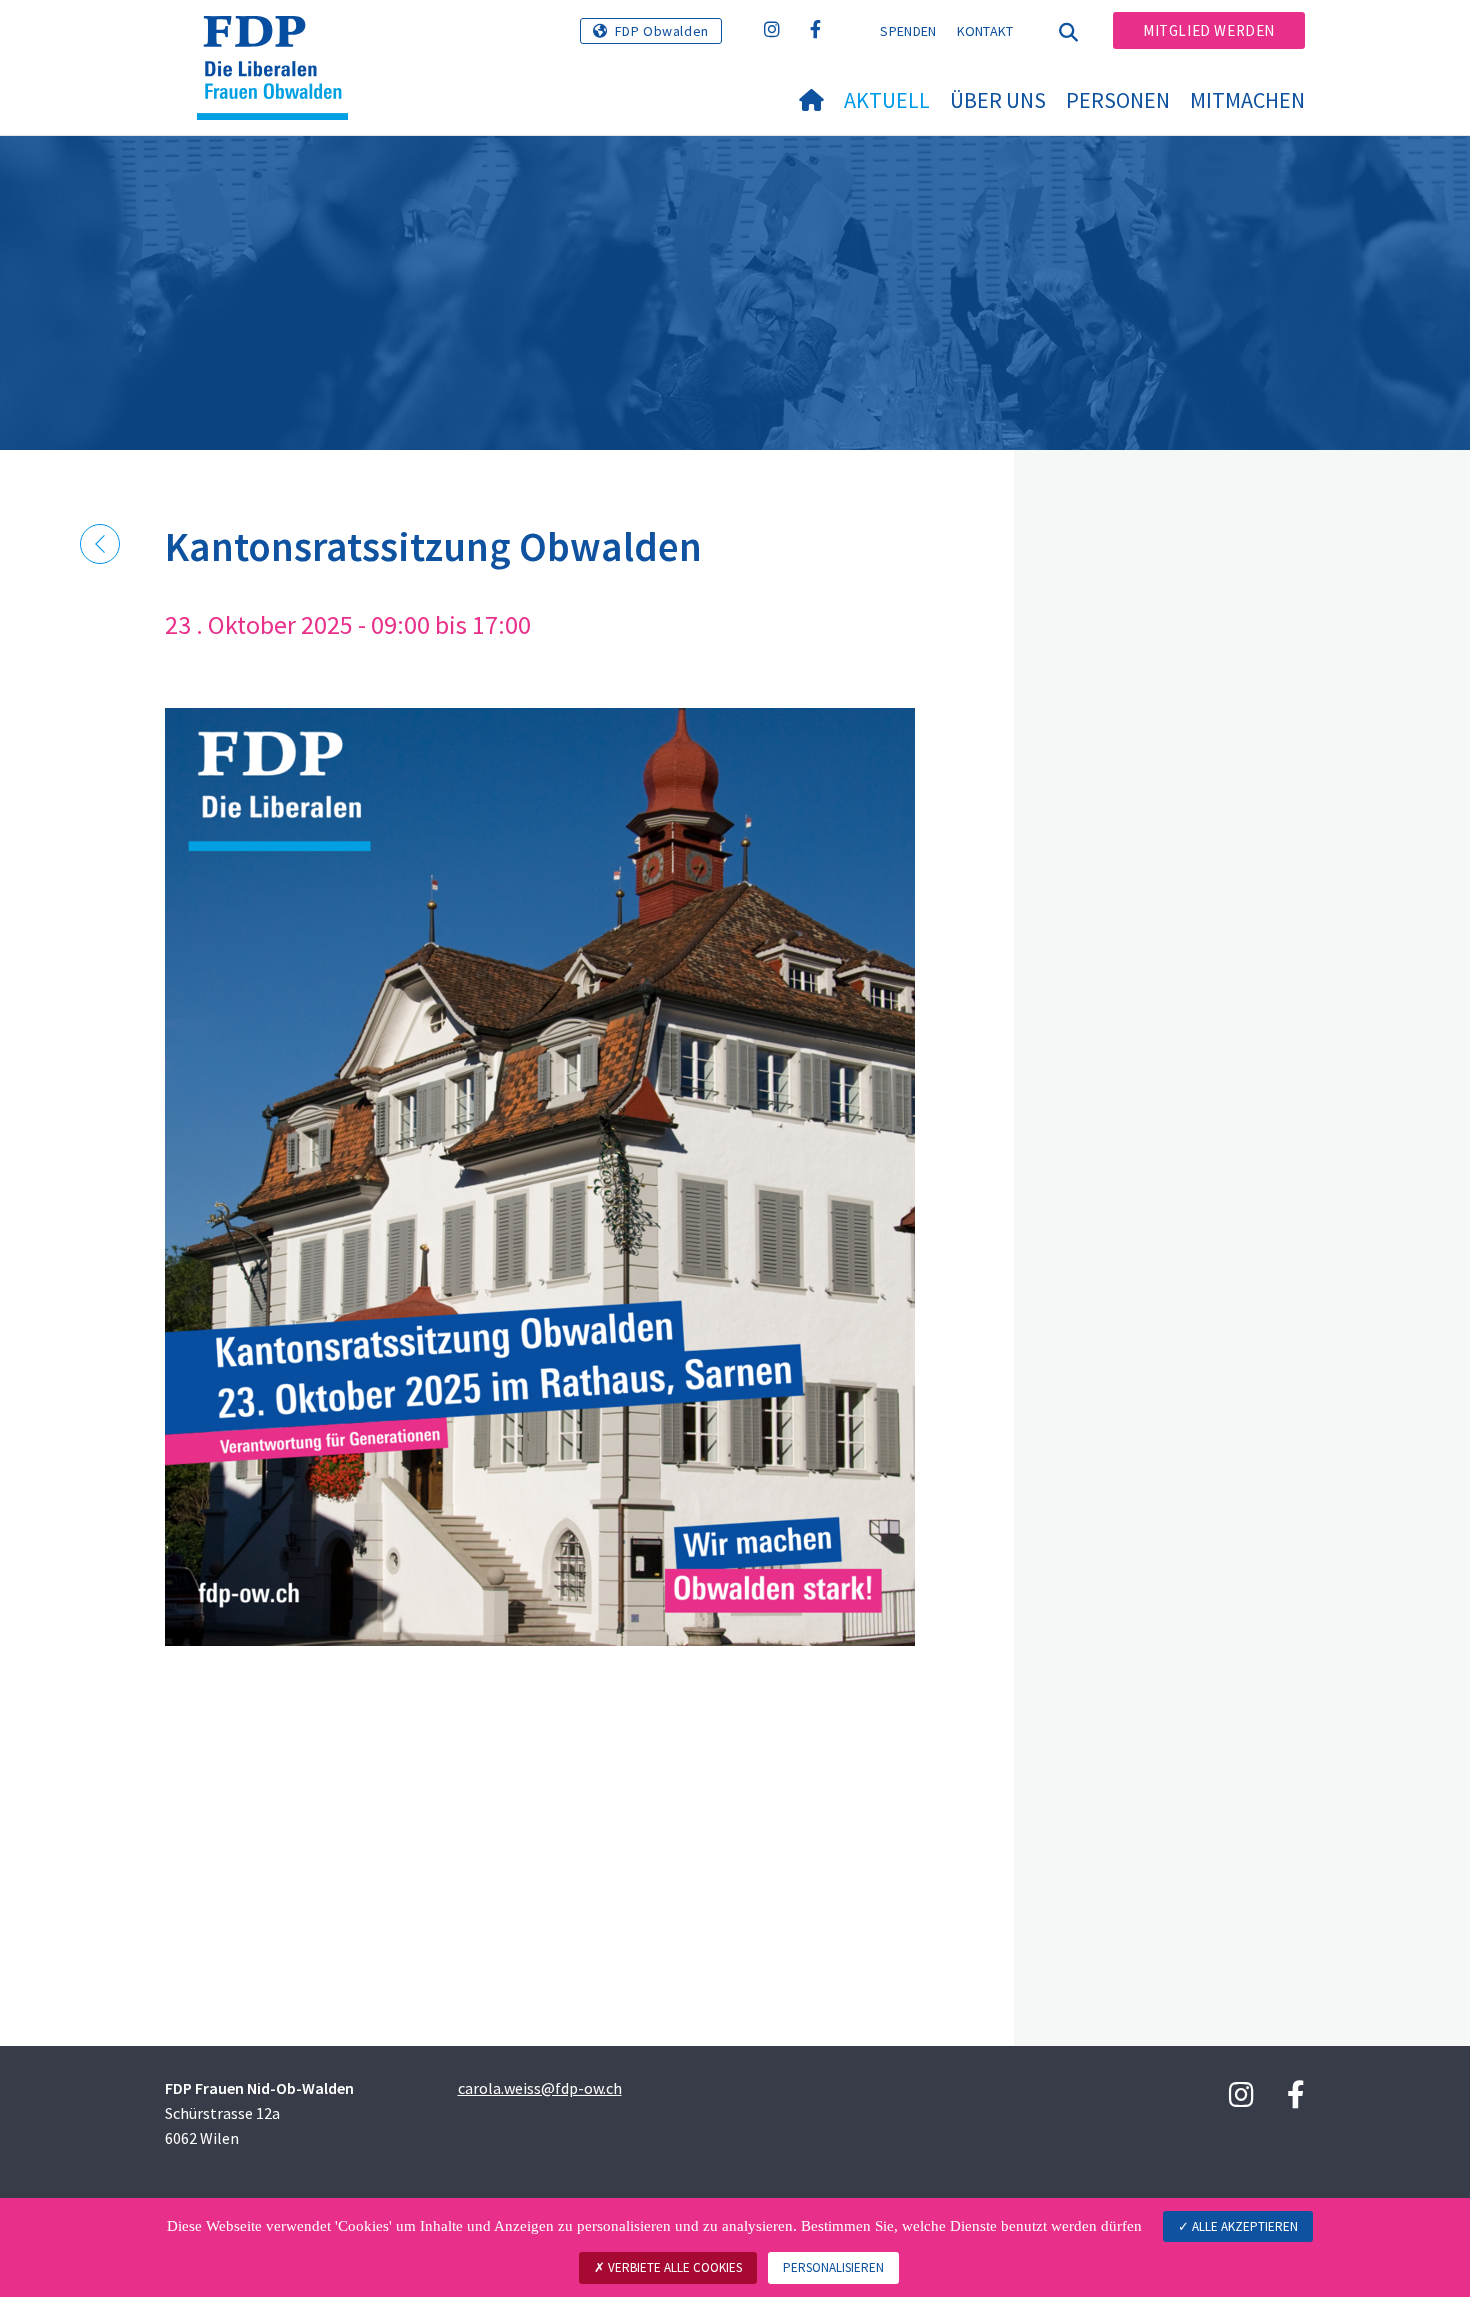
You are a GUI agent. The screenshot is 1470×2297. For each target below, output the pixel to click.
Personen (1118, 100)
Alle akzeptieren (1243, 2226)
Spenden (908, 31)
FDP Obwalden (662, 31)
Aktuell (887, 100)
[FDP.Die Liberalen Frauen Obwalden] (280, 41)
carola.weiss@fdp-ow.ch (540, 2088)
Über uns (998, 100)
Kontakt (985, 31)
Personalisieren (833, 2267)
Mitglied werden (1209, 30)
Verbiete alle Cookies (673, 2267)
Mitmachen (1247, 100)
